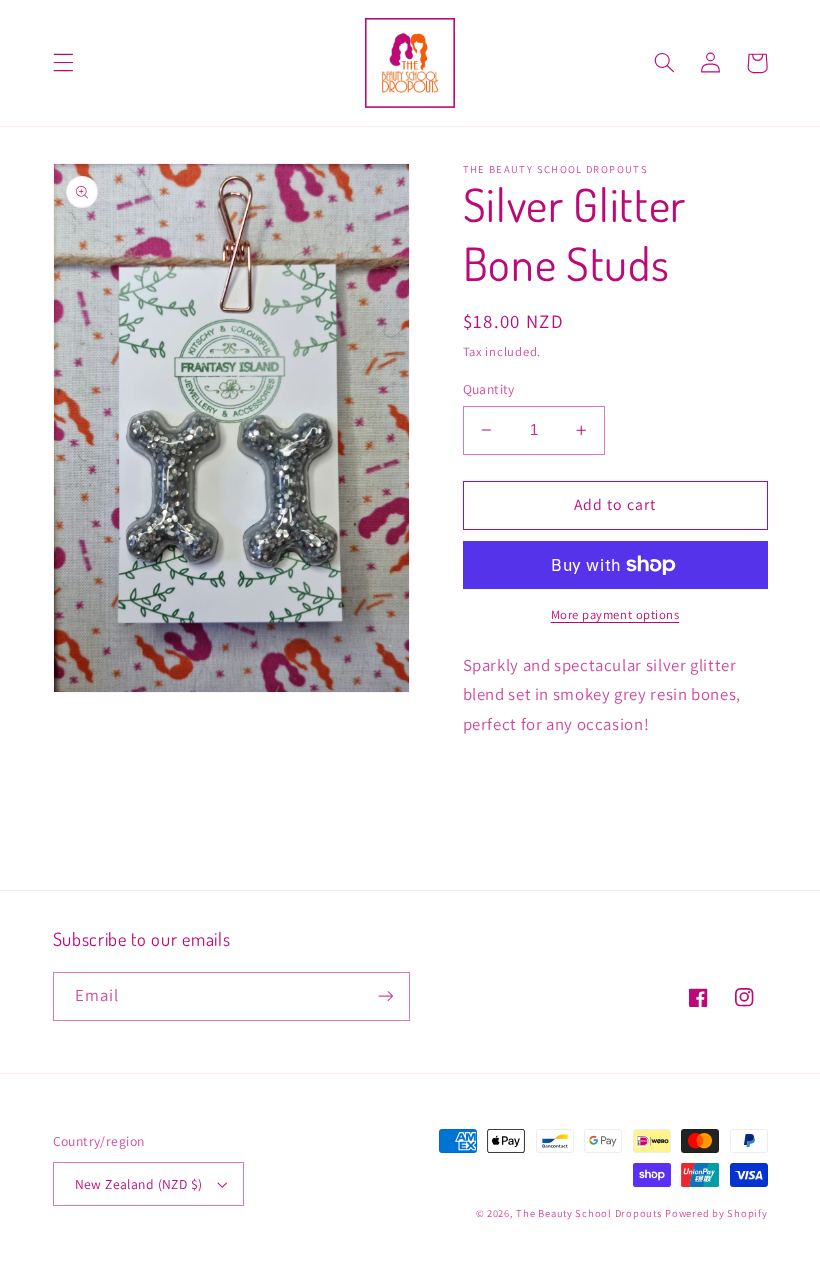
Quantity (489, 389)
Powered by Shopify (716, 1213)
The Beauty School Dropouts (588, 1213)
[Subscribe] (386, 996)
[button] (63, 63)
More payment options (615, 614)
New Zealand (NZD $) (139, 1184)
